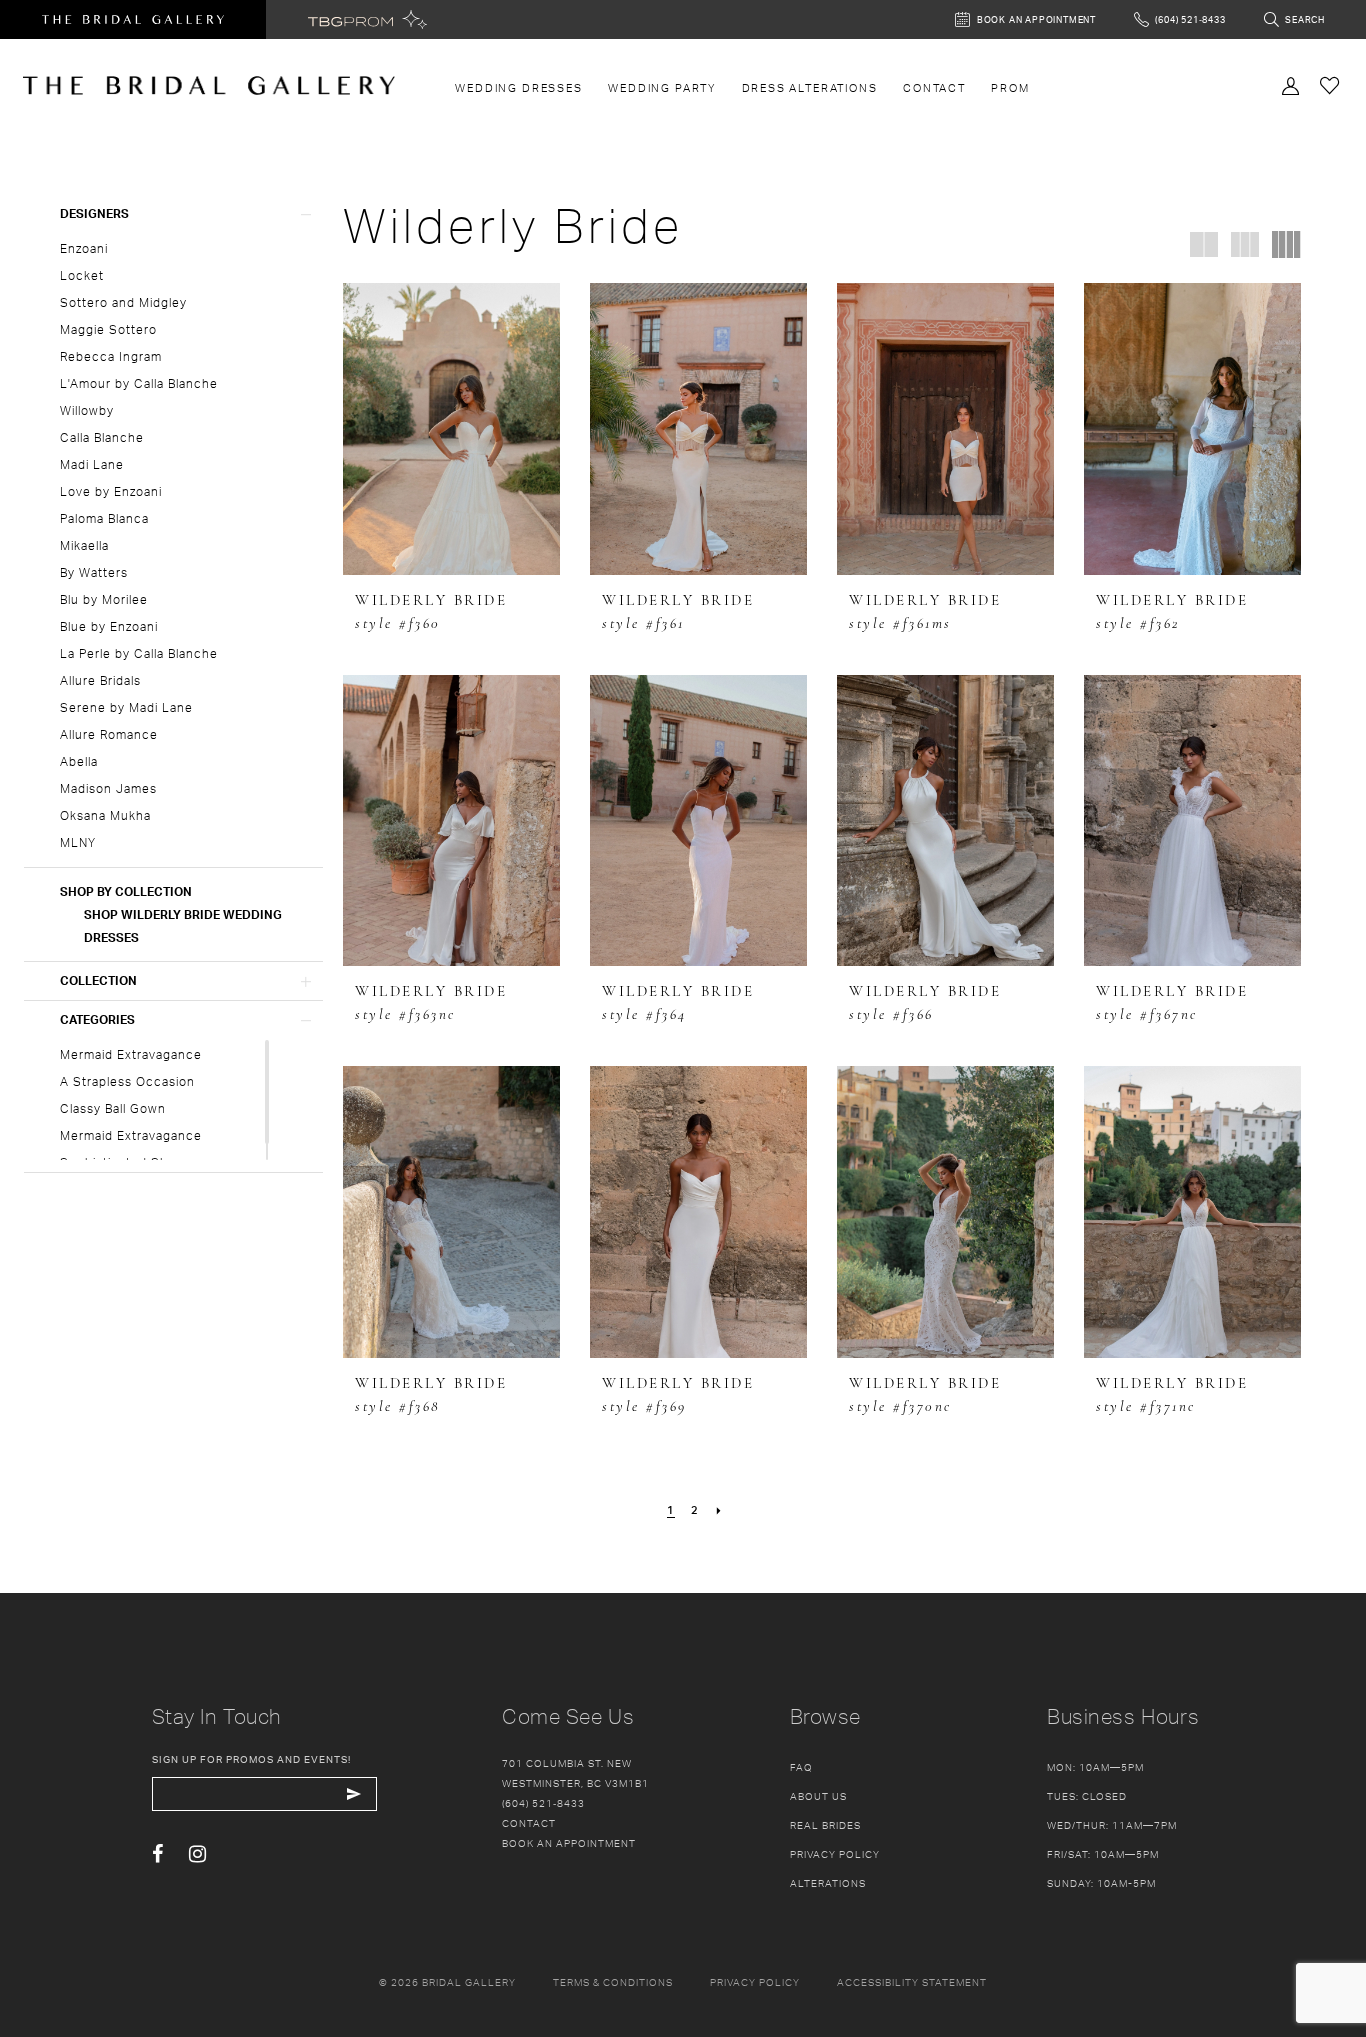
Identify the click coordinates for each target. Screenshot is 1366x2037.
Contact (529, 1823)
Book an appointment (569, 1843)
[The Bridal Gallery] (209, 85)
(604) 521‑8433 (543, 1803)
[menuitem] (519, 88)
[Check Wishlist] (1330, 84)
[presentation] (451, 429)
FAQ (801, 1767)
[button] (173, 214)
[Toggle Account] (1291, 84)
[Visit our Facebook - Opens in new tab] (157, 1854)
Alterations (828, 1883)
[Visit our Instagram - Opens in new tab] (197, 1854)
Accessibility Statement (912, 1982)
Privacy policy (755, 1982)
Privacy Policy (835, 1854)
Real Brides (825, 1825)
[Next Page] (719, 1510)
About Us (818, 1796)
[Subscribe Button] (354, 1794)
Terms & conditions (613, 1982)
